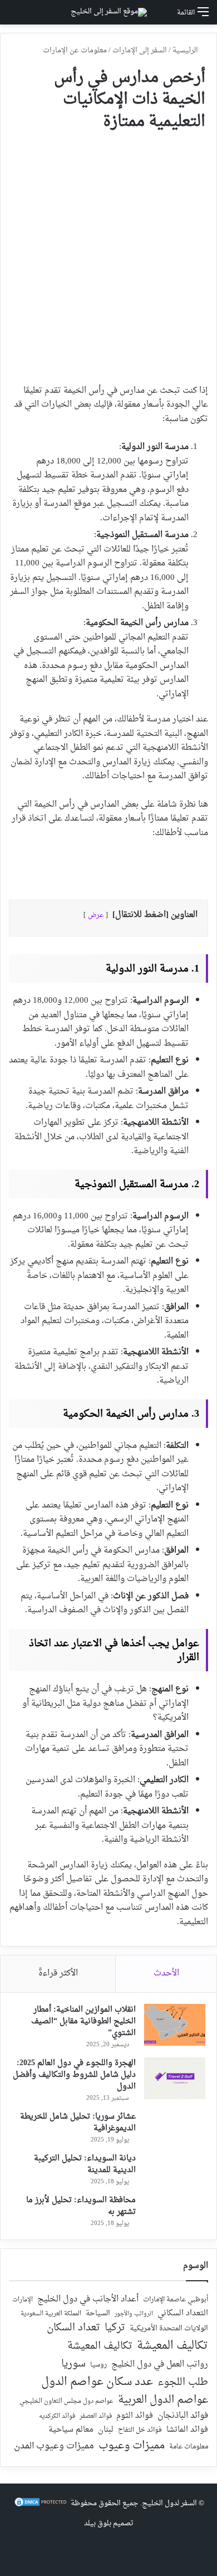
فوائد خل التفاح (140, 2431)
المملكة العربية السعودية (51, 2314)
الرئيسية (186, 50)
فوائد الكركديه (57, 2416)
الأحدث (166, 1974)
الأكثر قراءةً (58, 1974)
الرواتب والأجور (134, 2314)
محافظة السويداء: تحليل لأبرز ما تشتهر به (81, 2206)
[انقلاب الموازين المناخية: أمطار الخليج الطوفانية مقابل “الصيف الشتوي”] (175, 2025)
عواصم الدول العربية (163, 2401)
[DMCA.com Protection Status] (41, 2506)
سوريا (73, 2364)
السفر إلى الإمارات (140, 50)
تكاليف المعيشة (172, 2346)
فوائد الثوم (135, 2416)
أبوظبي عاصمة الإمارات (176, 2300)
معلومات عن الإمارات (75, 50)
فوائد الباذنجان (183, 2416)
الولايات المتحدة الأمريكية (169, 2329)
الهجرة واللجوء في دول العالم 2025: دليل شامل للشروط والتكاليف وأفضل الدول (74, 2075)
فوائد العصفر (96, 2417)
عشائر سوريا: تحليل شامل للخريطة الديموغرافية (78, 2123)
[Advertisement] (108, 253)
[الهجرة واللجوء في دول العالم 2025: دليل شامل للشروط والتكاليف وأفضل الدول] (175, 2078)
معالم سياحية (71, 2430)
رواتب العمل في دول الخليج (160, 2365)
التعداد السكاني (183, 2314)
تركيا (115, 2328)
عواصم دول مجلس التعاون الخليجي (66, 2402)
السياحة (98, 2314)
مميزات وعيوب (132, 2446)
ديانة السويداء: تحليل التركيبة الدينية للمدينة (85, 2164)
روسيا (98, 2365)
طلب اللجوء (183, 2383)
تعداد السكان (73, 2328)
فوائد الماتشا (187, 2430)
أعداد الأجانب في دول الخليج (88, 2300)
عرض (96, 915)
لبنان (106, 2430)
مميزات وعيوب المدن (54, 2446)
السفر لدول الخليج (169, 2503)
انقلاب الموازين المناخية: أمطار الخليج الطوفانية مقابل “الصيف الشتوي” (83, 2021)
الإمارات (23, 2300)
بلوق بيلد (98, 2523)
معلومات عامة (189, 2447)
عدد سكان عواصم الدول (97, 2382)
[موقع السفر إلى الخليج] (109, 12)
